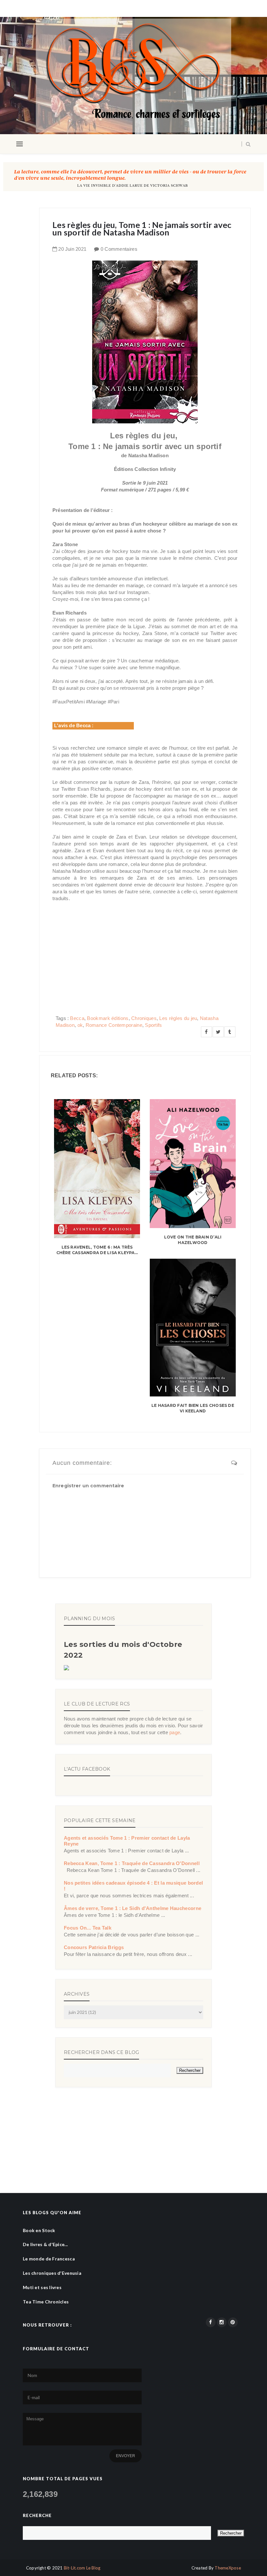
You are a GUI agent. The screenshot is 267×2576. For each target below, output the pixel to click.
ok (80, 1025)
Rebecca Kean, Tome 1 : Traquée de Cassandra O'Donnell (132, 1863)
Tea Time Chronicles (46, 2302)
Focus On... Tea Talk (88, 1928)
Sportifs (153, 1025)
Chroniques (144, 1018)
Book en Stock (39, 2230)
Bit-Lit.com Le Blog (82, 2568)
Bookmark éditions (108, 1018)
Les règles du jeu (178, 1018)
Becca (77, 1018)
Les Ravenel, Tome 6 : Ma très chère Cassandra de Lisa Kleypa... (97, 1250)
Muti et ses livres (42, 2287)
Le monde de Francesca (49, 2259)
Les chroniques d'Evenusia (52, 2273)
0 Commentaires (119, 249)
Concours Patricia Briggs (94, 1947)
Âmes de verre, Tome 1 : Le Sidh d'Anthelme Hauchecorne (133, 1908)
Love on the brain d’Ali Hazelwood (193, 1240)
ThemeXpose (228, 2568)
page (175, 1732)
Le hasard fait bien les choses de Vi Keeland (193, 1408)
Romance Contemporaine (114, 1025)
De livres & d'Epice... (45, 2244)
